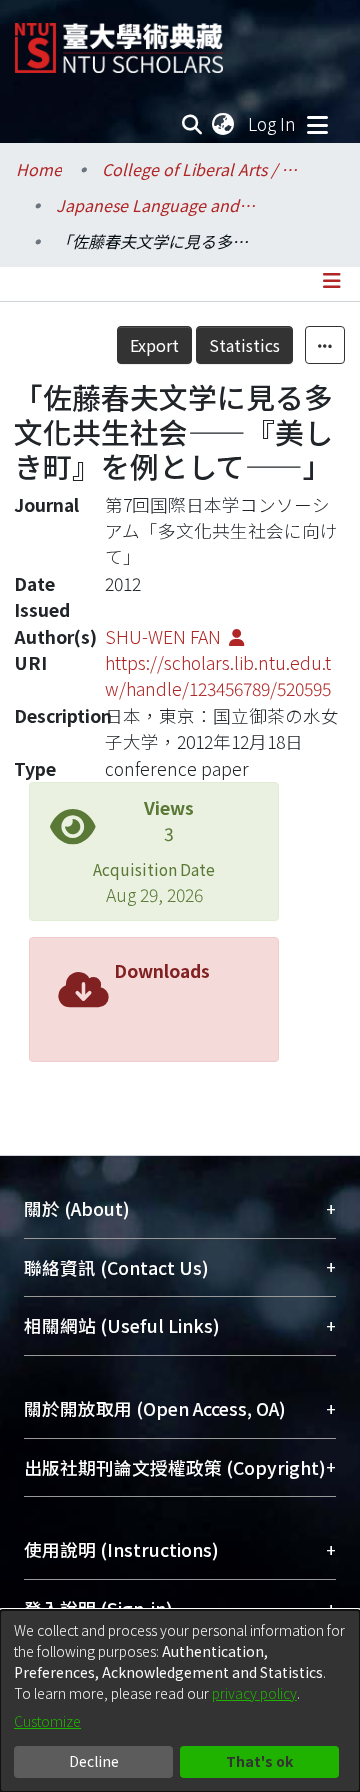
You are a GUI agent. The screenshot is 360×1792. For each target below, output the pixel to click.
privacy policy (254, 1693)
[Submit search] (192, 124)
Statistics (244, 345)
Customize (47, 1721)
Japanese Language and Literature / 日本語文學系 (156, 205)
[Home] (119, 40)
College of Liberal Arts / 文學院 (202, 169)
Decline (94, 1761)
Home (39, 169)
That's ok (259, 1761)
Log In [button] (273, 123)
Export (154, 345)
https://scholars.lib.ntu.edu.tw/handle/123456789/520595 (218, 675)
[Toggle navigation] (317, 124)
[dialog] (180, 1701)
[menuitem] (224, 124)
